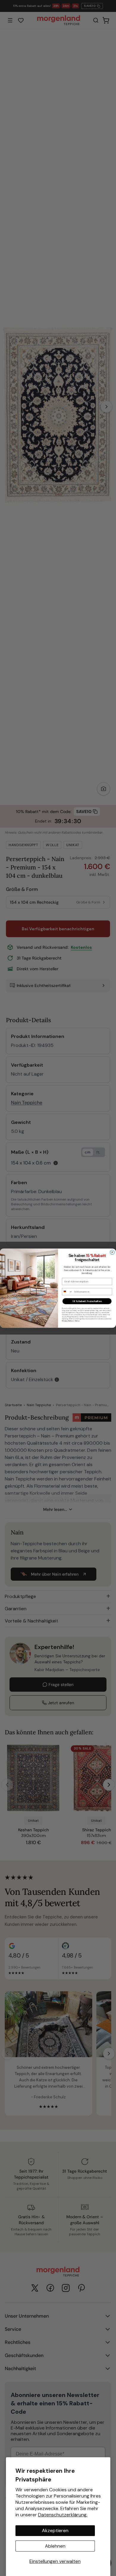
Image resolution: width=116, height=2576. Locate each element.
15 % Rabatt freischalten (87, 1301)
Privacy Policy (67, 1321)
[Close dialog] (112, 1252)
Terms (77, 1321)
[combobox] (67, 1292)
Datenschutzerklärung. (63, 2515)
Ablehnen (55, 2546)
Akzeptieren (55, 2531)
